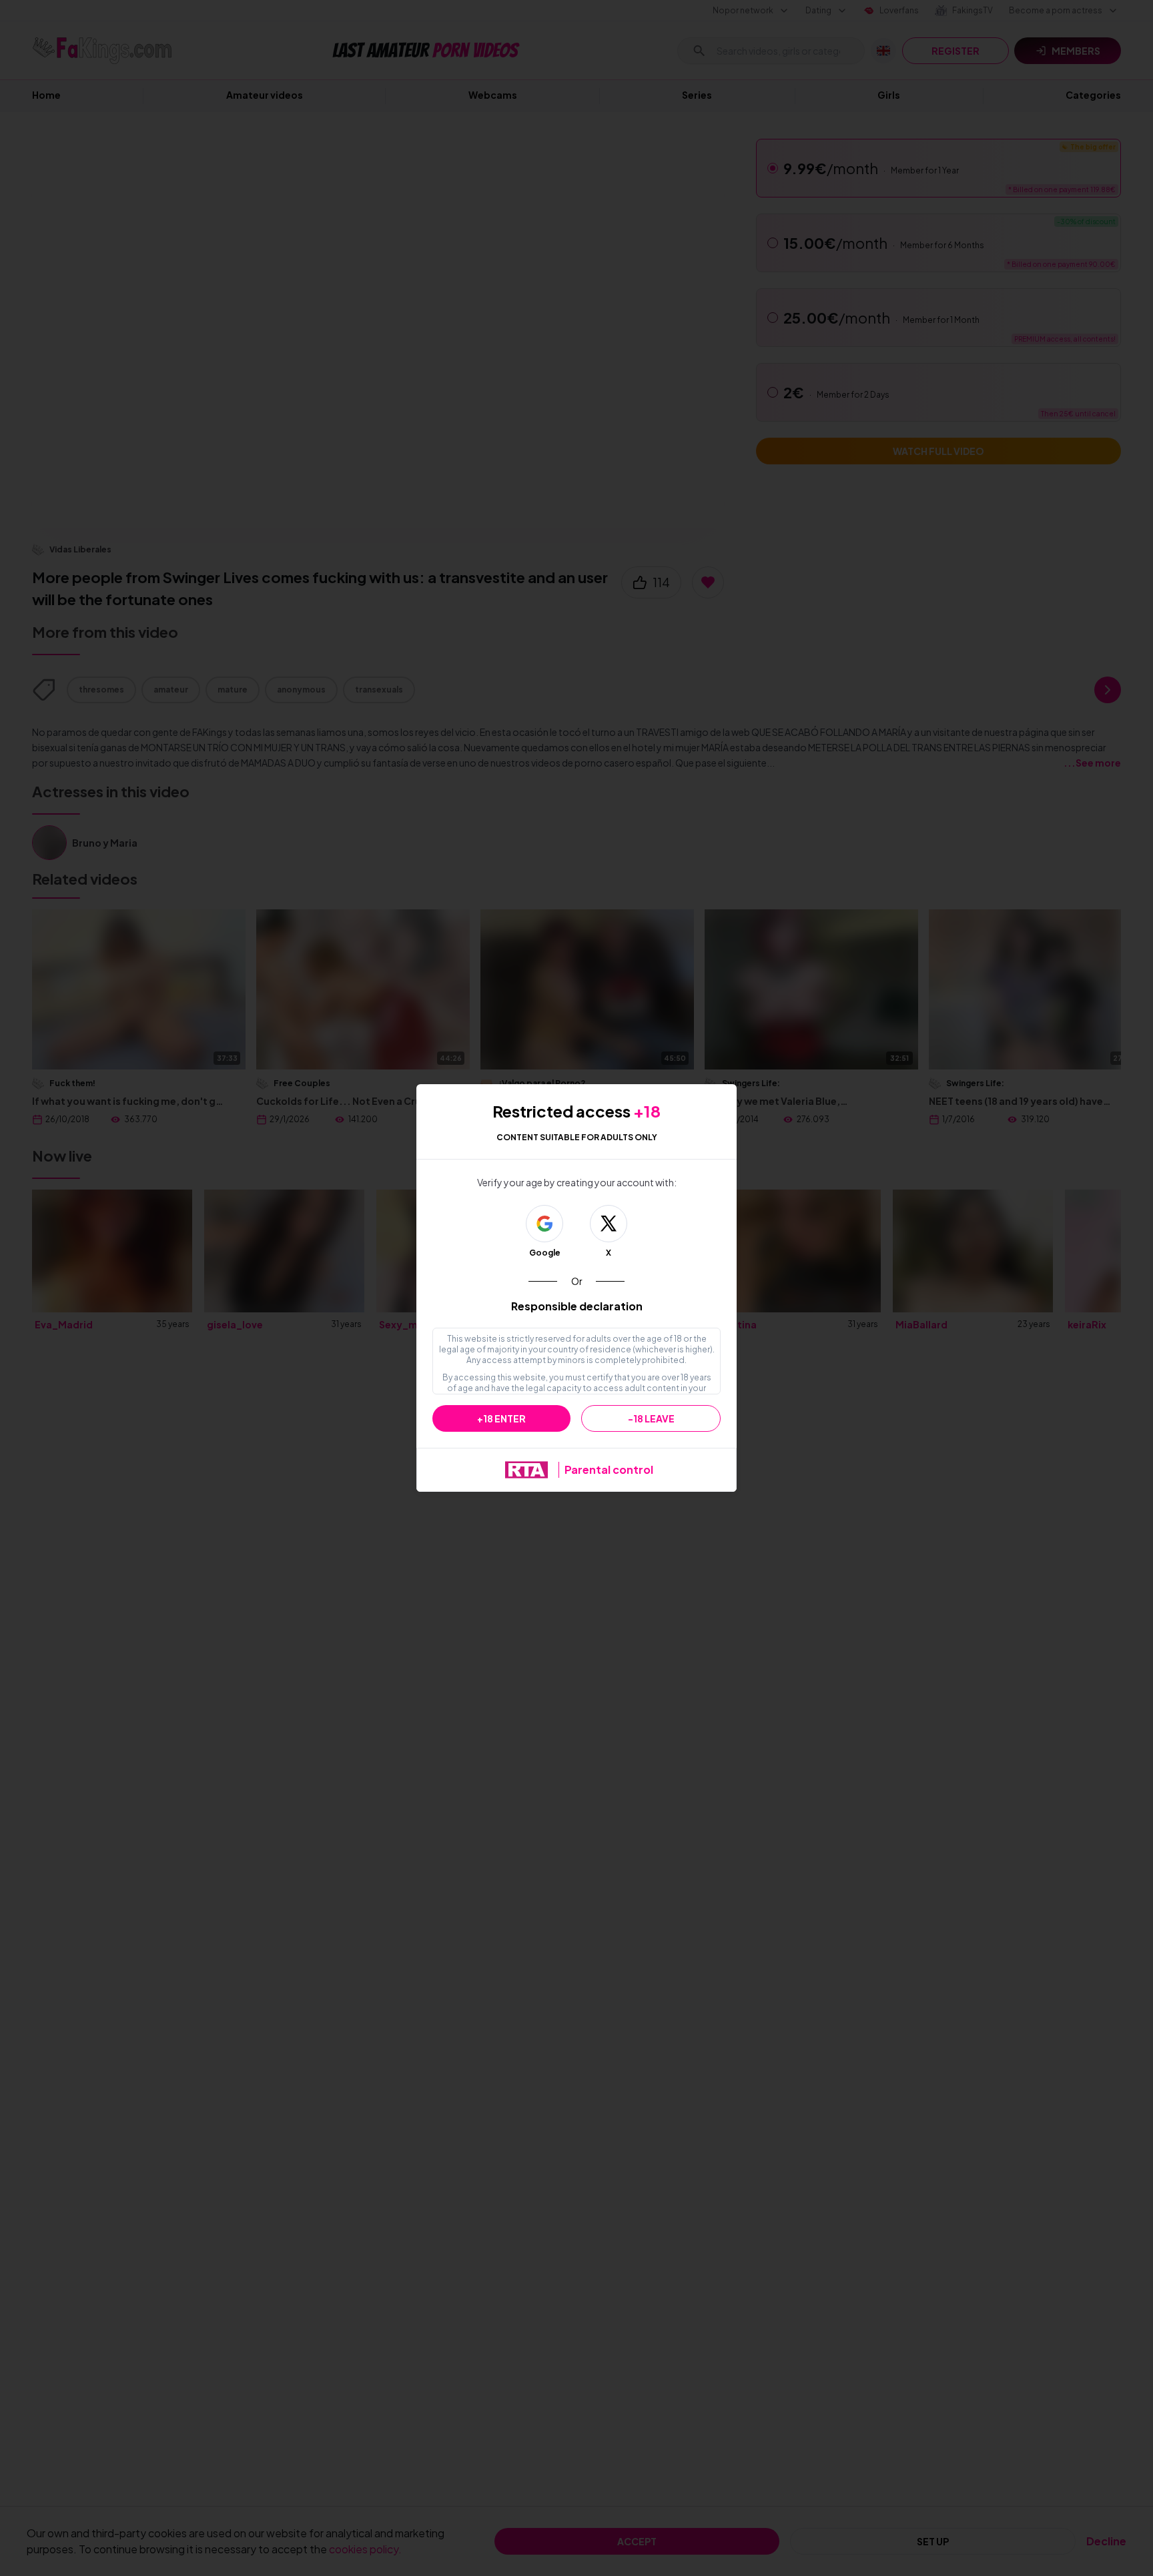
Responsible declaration (577, 1306)
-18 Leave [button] (651, 1418)
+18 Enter (501, 1418)
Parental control (609, 1469)
